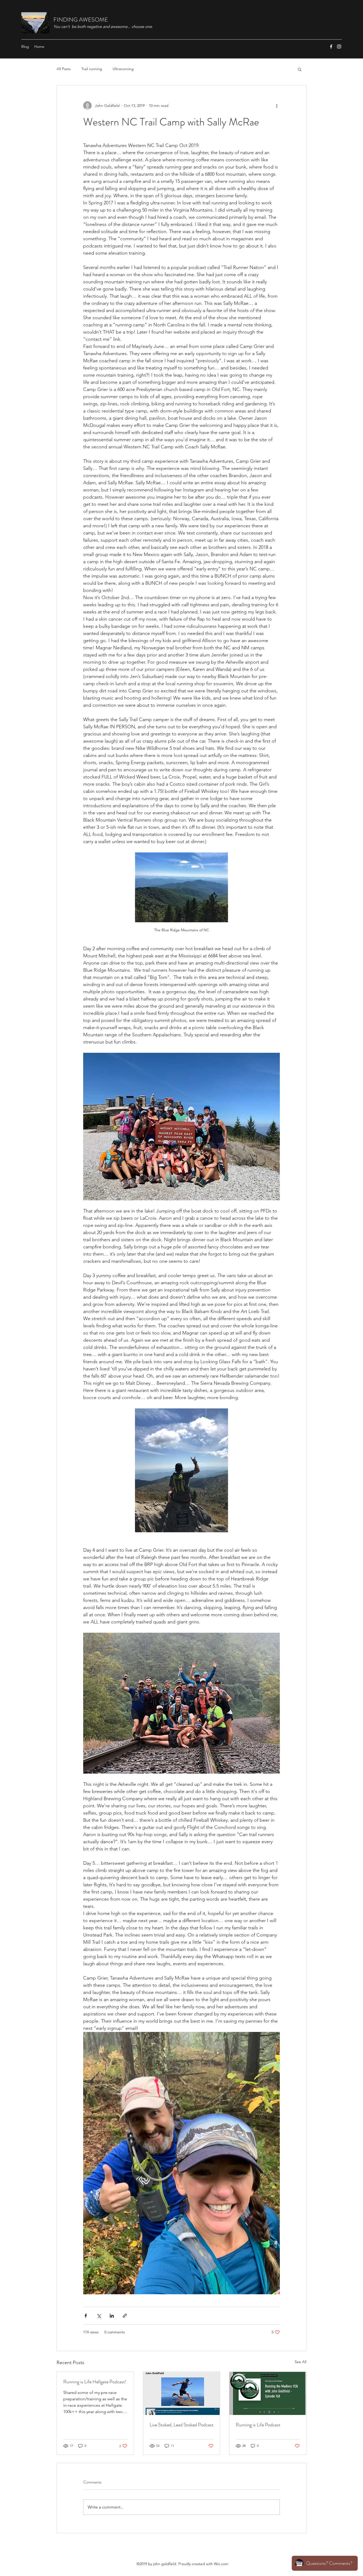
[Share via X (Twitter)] (99, 2316)
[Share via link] (125, 2316)
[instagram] (339, 47)
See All (301, 2362)
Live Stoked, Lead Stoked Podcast (181, 2425)
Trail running (92, 69)
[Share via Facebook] (86, 2316)
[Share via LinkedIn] (112, 2316)
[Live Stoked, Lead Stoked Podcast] (182, 2393)
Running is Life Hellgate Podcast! (95, 2382)
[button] (300, 69)
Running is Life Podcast (258, 2425)
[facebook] (331, 47)
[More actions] (277, 106)
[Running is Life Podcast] (268, 2393)
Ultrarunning (123, 69)
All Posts (64, 69)
